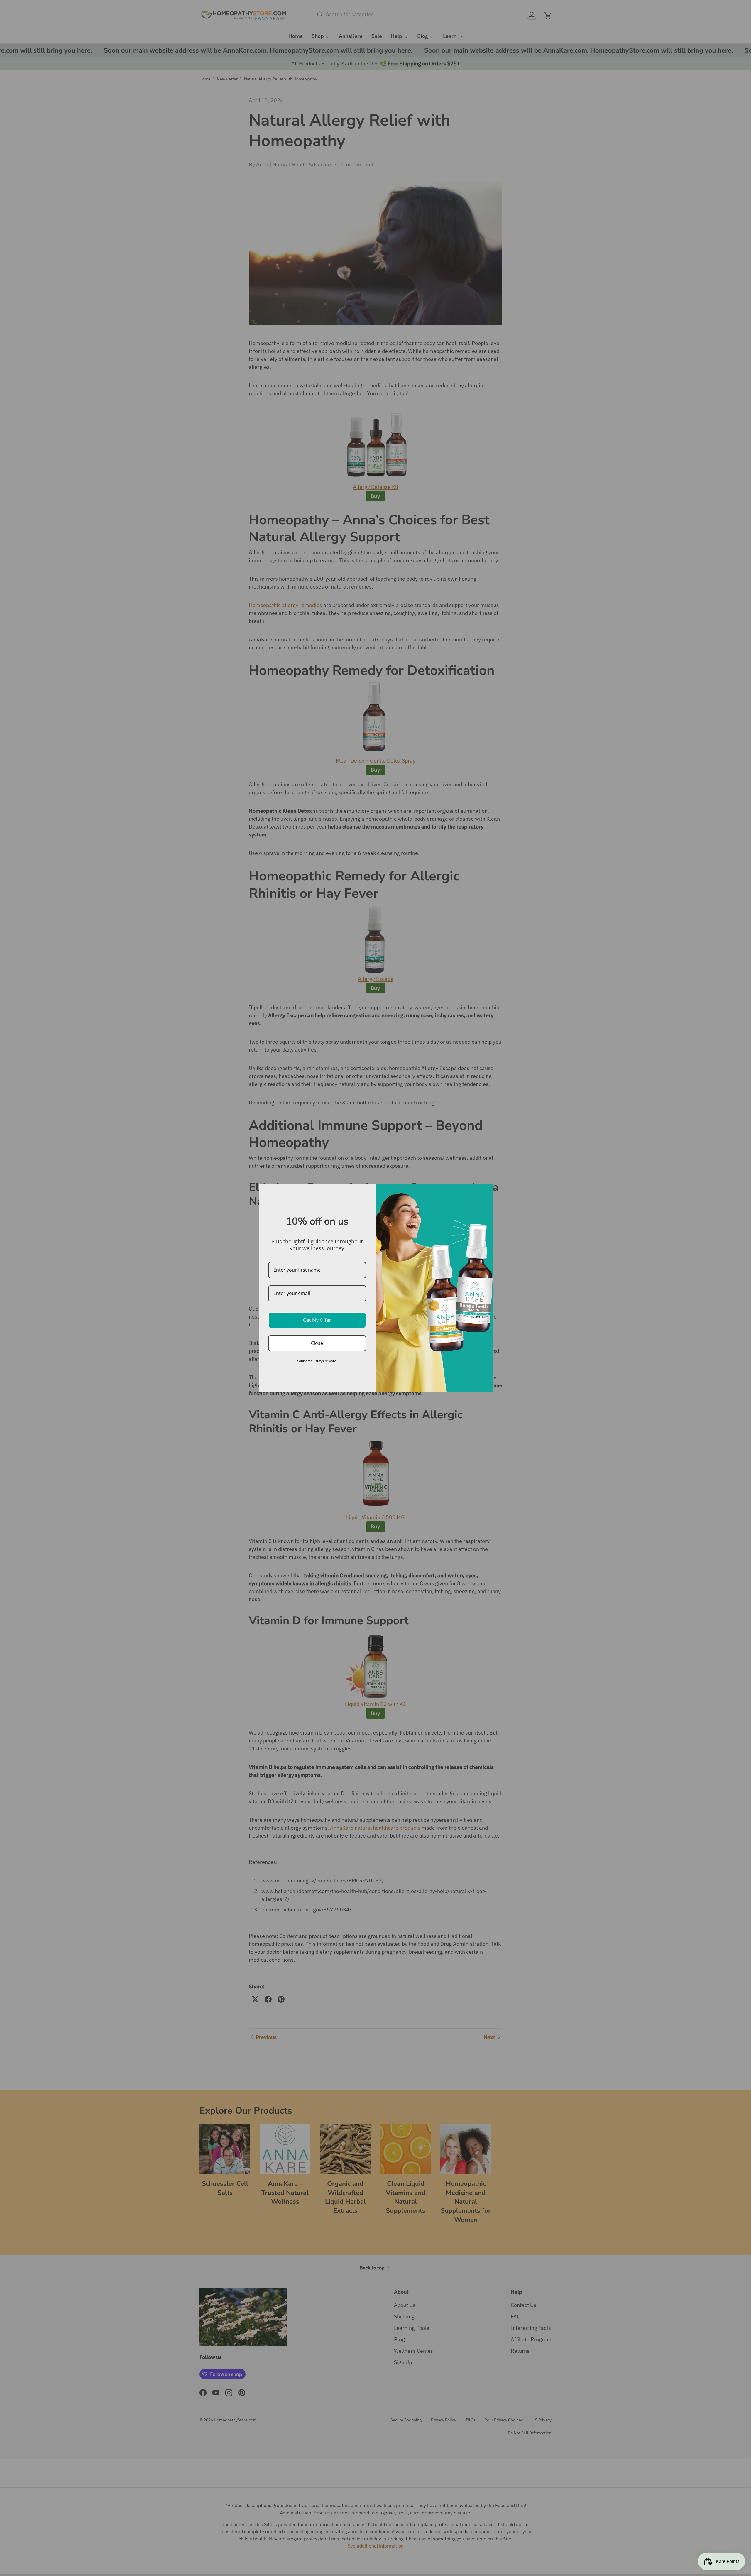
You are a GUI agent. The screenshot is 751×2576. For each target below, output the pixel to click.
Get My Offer (317, 1320)
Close (317, 1343)
